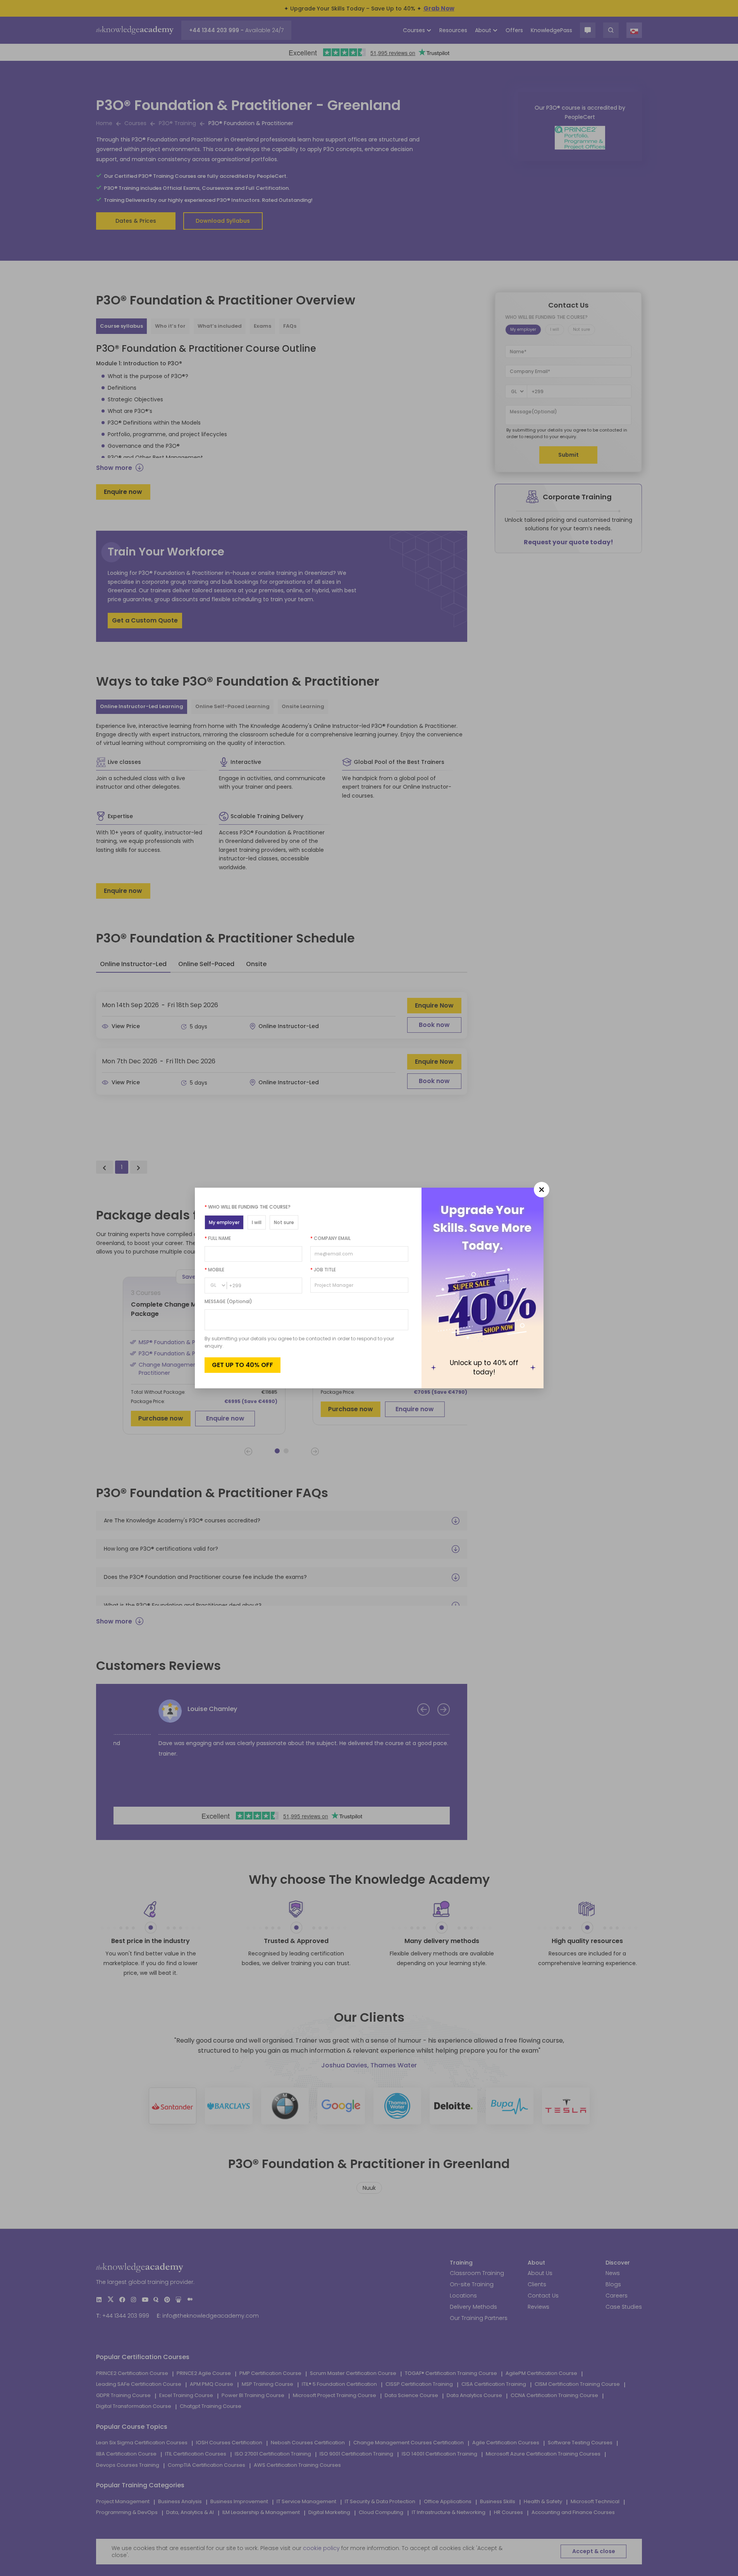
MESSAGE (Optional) (228, 1301)
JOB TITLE (323, 1270)
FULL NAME (218, 1238)
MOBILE (214, 1270)
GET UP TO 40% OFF (243, 1365)
